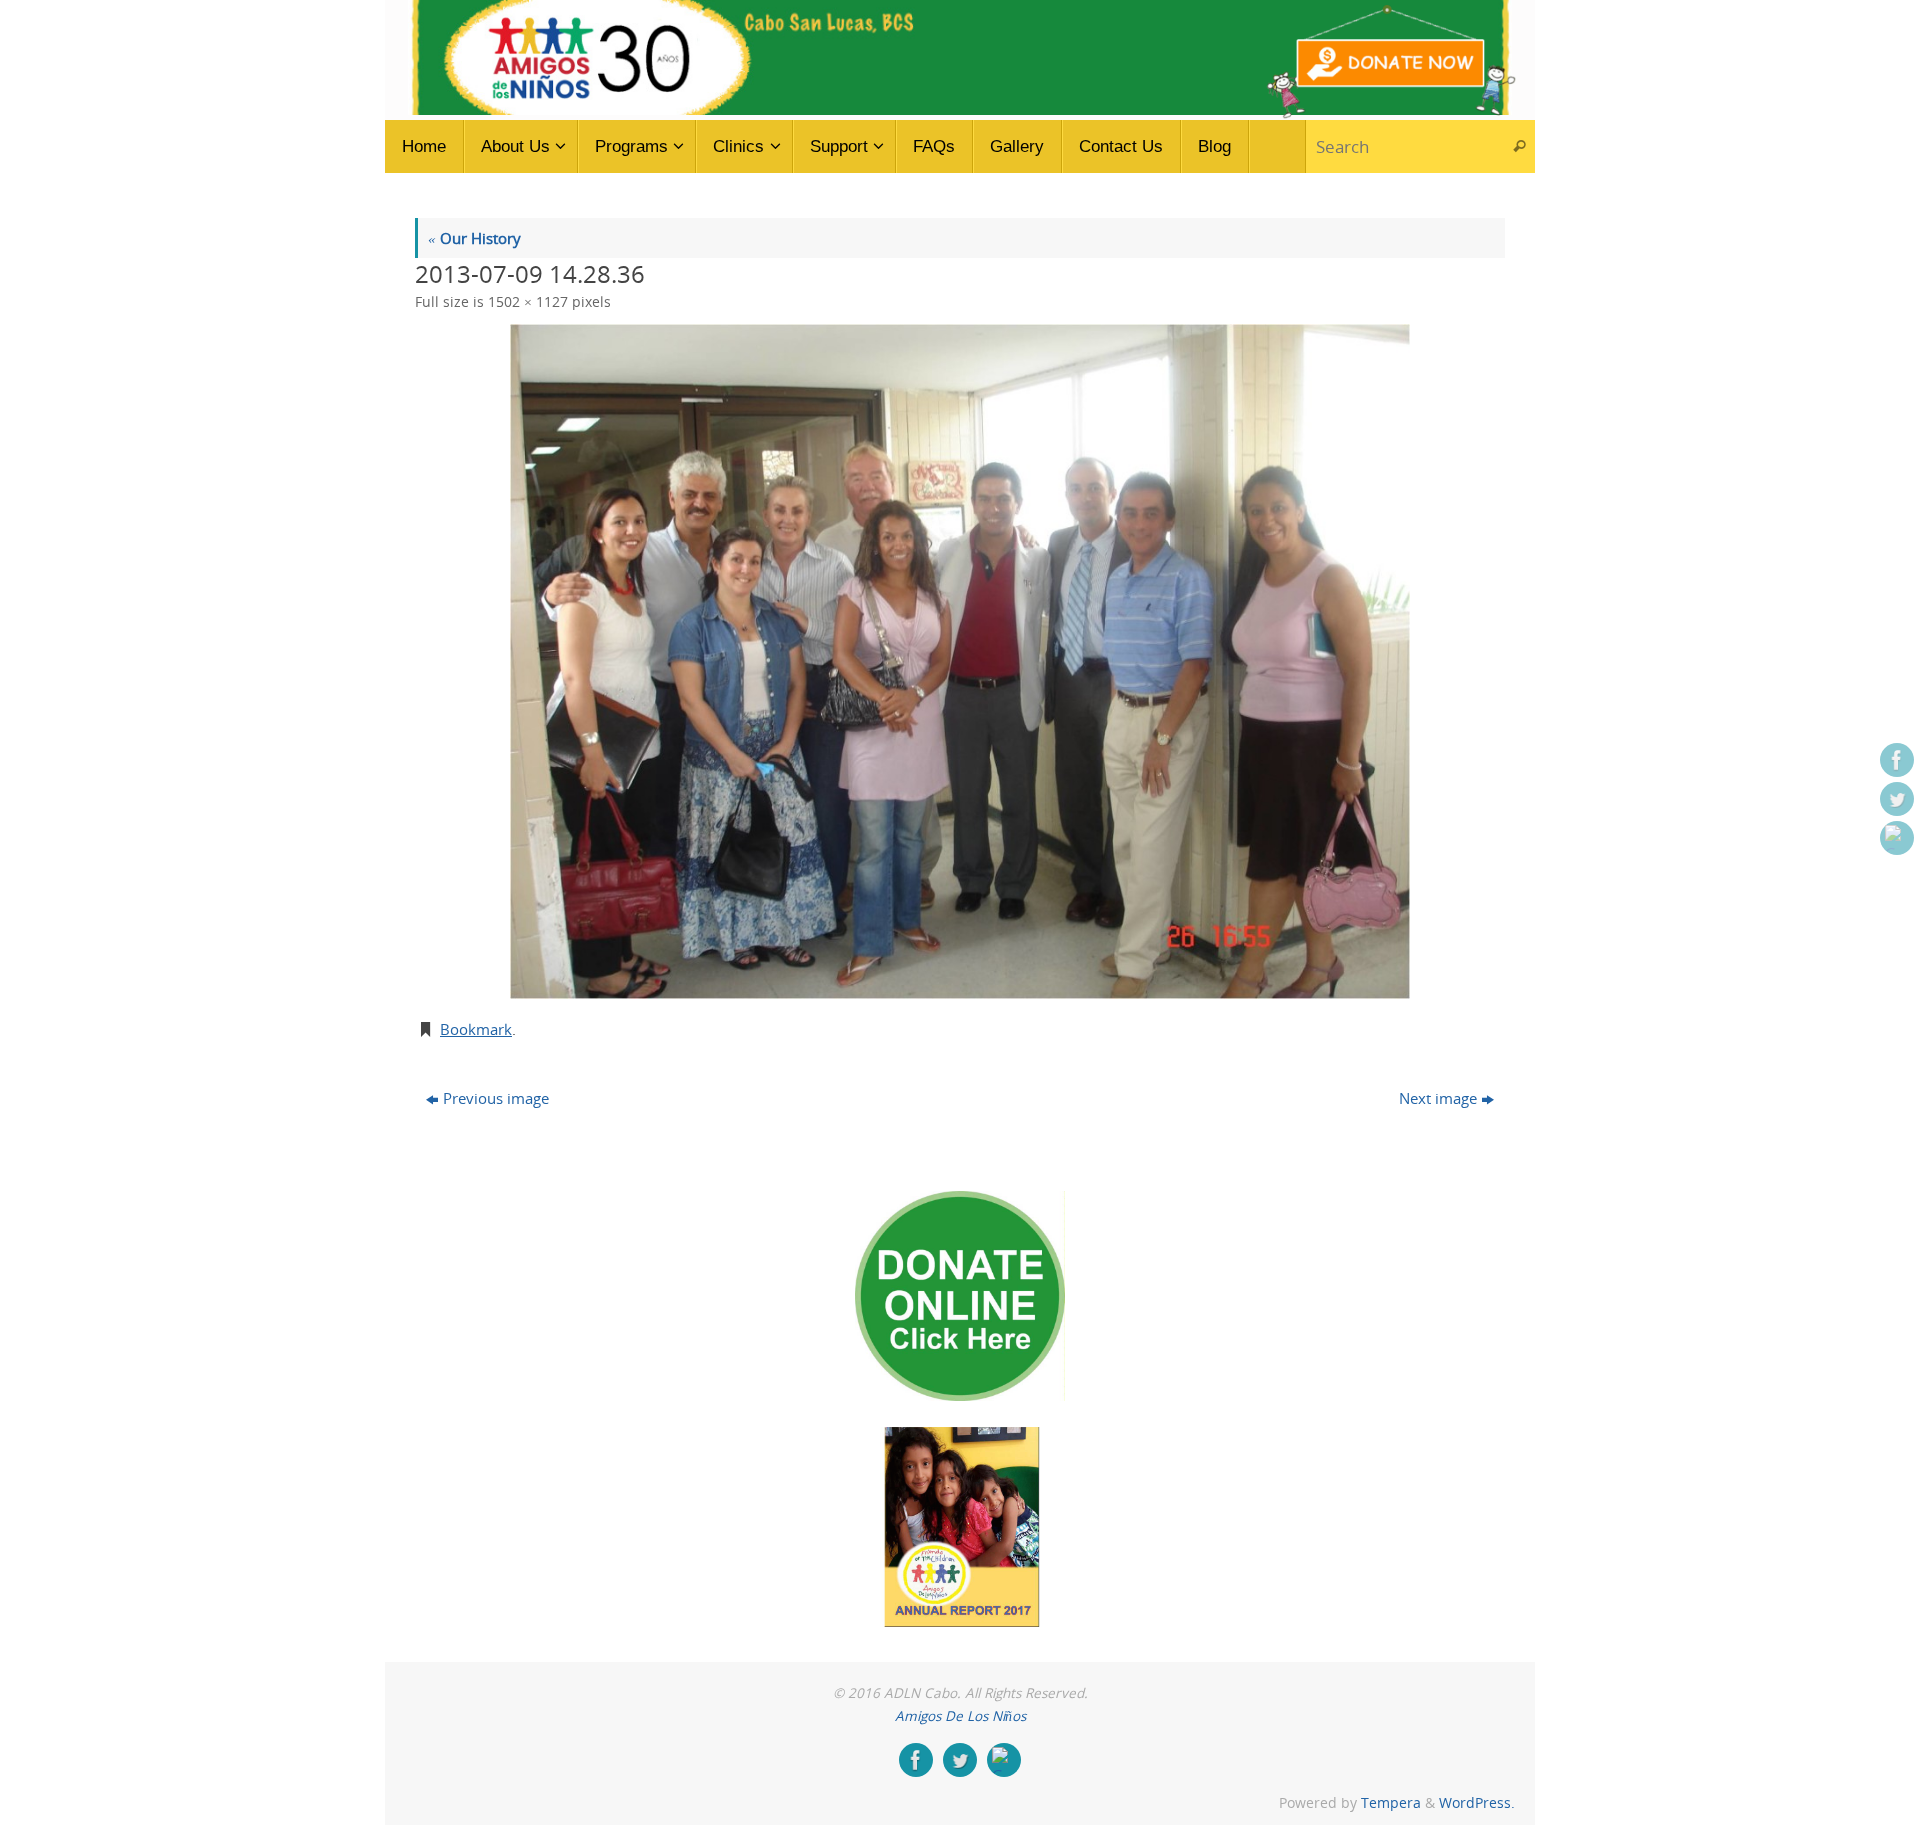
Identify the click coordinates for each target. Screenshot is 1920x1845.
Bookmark (476, 1029)
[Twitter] (1897, 799)
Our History (474, 238)
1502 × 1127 (528, 302)
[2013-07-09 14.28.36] (960, 661)
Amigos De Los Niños (960, 1716)
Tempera (1391, 1803)
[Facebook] (1897, 760)
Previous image (496, 1098)
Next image (1438, 1098)
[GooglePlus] (1897, 838)
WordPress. (1477, 1803)
